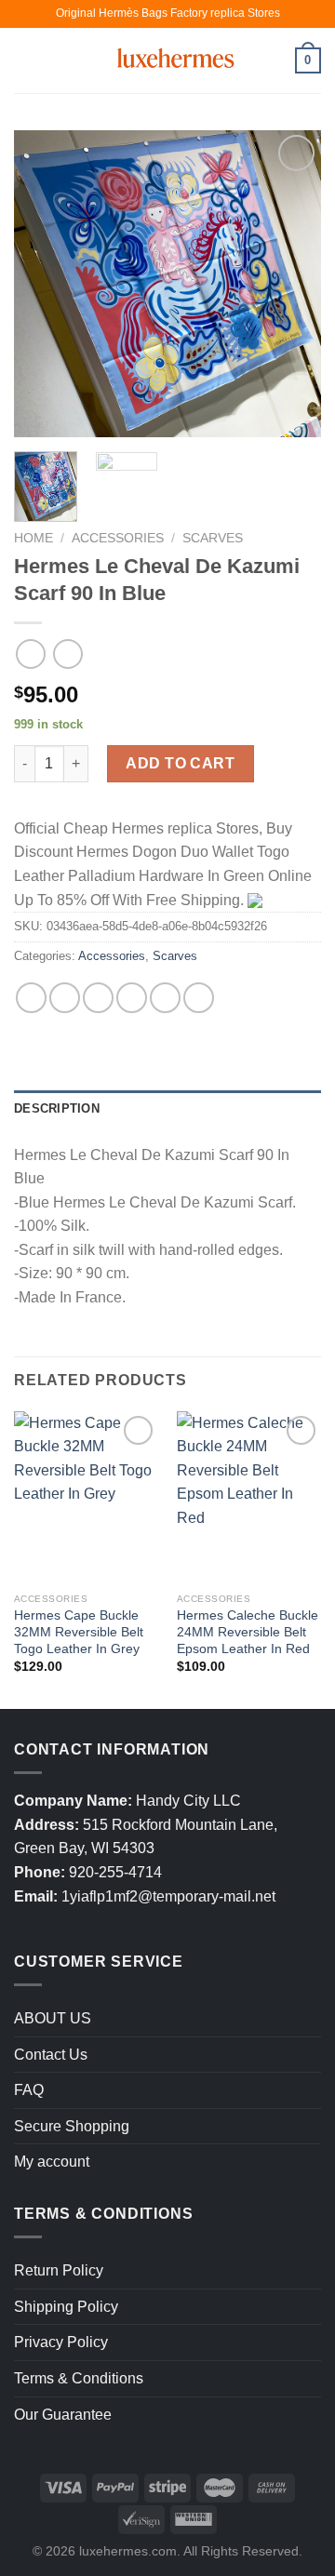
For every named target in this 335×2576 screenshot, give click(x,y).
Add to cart (180, 763)
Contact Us (51, 2055)
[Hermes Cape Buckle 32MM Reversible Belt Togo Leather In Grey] (86, 1498)
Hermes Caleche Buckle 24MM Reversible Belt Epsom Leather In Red (248, 1632)
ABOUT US (53, 2018)
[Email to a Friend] (132, 998)
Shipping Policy (66, 2307)
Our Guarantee (63, 2415)
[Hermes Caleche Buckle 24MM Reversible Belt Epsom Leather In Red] (249, 1498)
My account (52, 2162)
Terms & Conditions (79, 2378)
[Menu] (25, 60)
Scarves (213, 538)
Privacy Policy (61, 2342)
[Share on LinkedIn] (199, 998)
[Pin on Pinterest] (165, 998)
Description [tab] (57, 1108)
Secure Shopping (72, 2126)
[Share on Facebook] (65, 998)
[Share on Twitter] (98, 998)
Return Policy (59, 2270)
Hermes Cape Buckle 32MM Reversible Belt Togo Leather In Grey (79, 1632)
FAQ (29, 2090)
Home (33, 538)
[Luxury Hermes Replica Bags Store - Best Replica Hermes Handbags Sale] (167, 60)
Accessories (118, 538)
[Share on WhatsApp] (31, 998)
